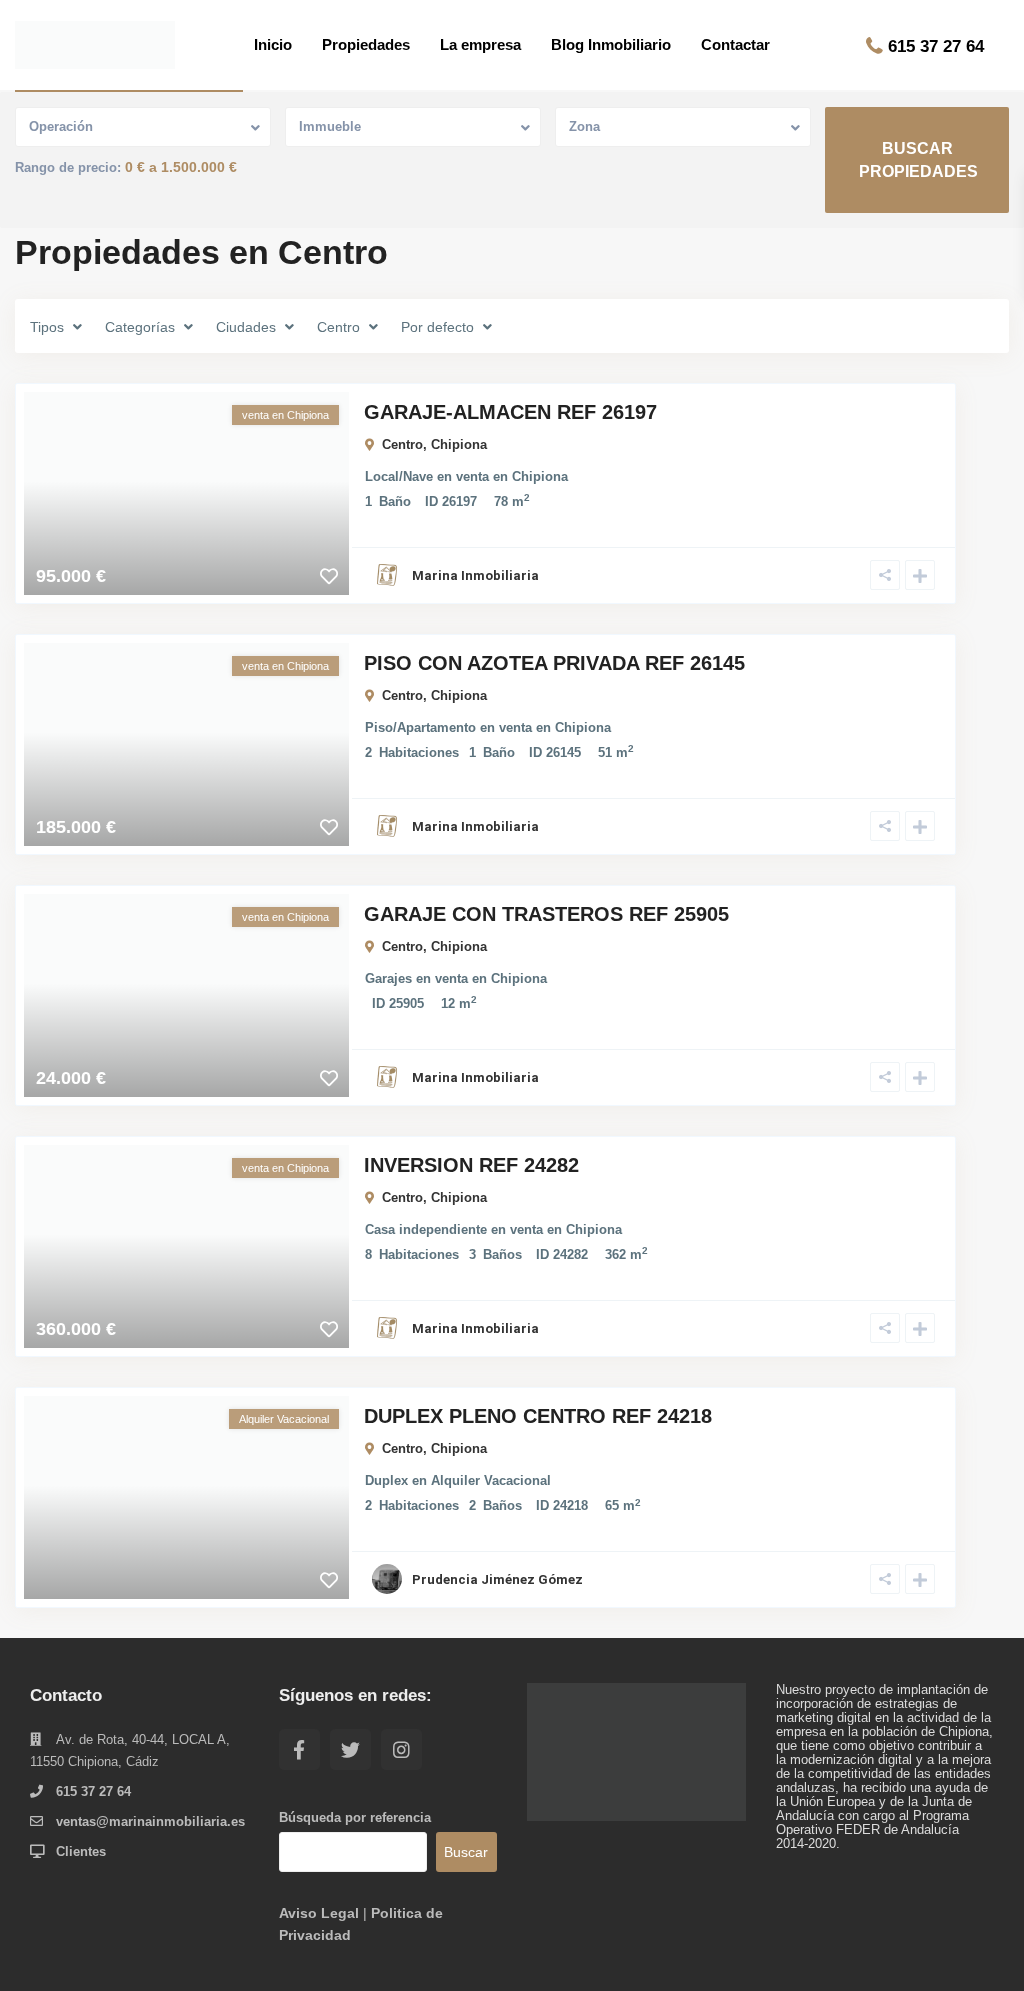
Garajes (388, 978)
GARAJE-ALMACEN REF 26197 (510, 412)
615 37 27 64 (936, 46)
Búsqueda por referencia (355, 1818)
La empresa (480, 44)
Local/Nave (399, 476)
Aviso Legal (319, 1913)
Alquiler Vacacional (491, 1480)
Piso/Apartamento (420, 727)
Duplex (386, 1480)
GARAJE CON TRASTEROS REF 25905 (546, 914)
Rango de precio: (68, 168)
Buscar (466, 1852)
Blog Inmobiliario (611, 44)
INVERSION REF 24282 (471, 1165)
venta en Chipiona (512, 476)
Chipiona (459, 444)
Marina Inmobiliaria (475, 575)
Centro (402, 444)
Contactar (735, 44)
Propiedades (366, 44)
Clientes (81, 1851)
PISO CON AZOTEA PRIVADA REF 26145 (554, 663)
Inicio (273, 44)
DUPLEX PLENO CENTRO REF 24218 (538, 1416)
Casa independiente (426, 1229)
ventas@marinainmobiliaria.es (150, 1821)
